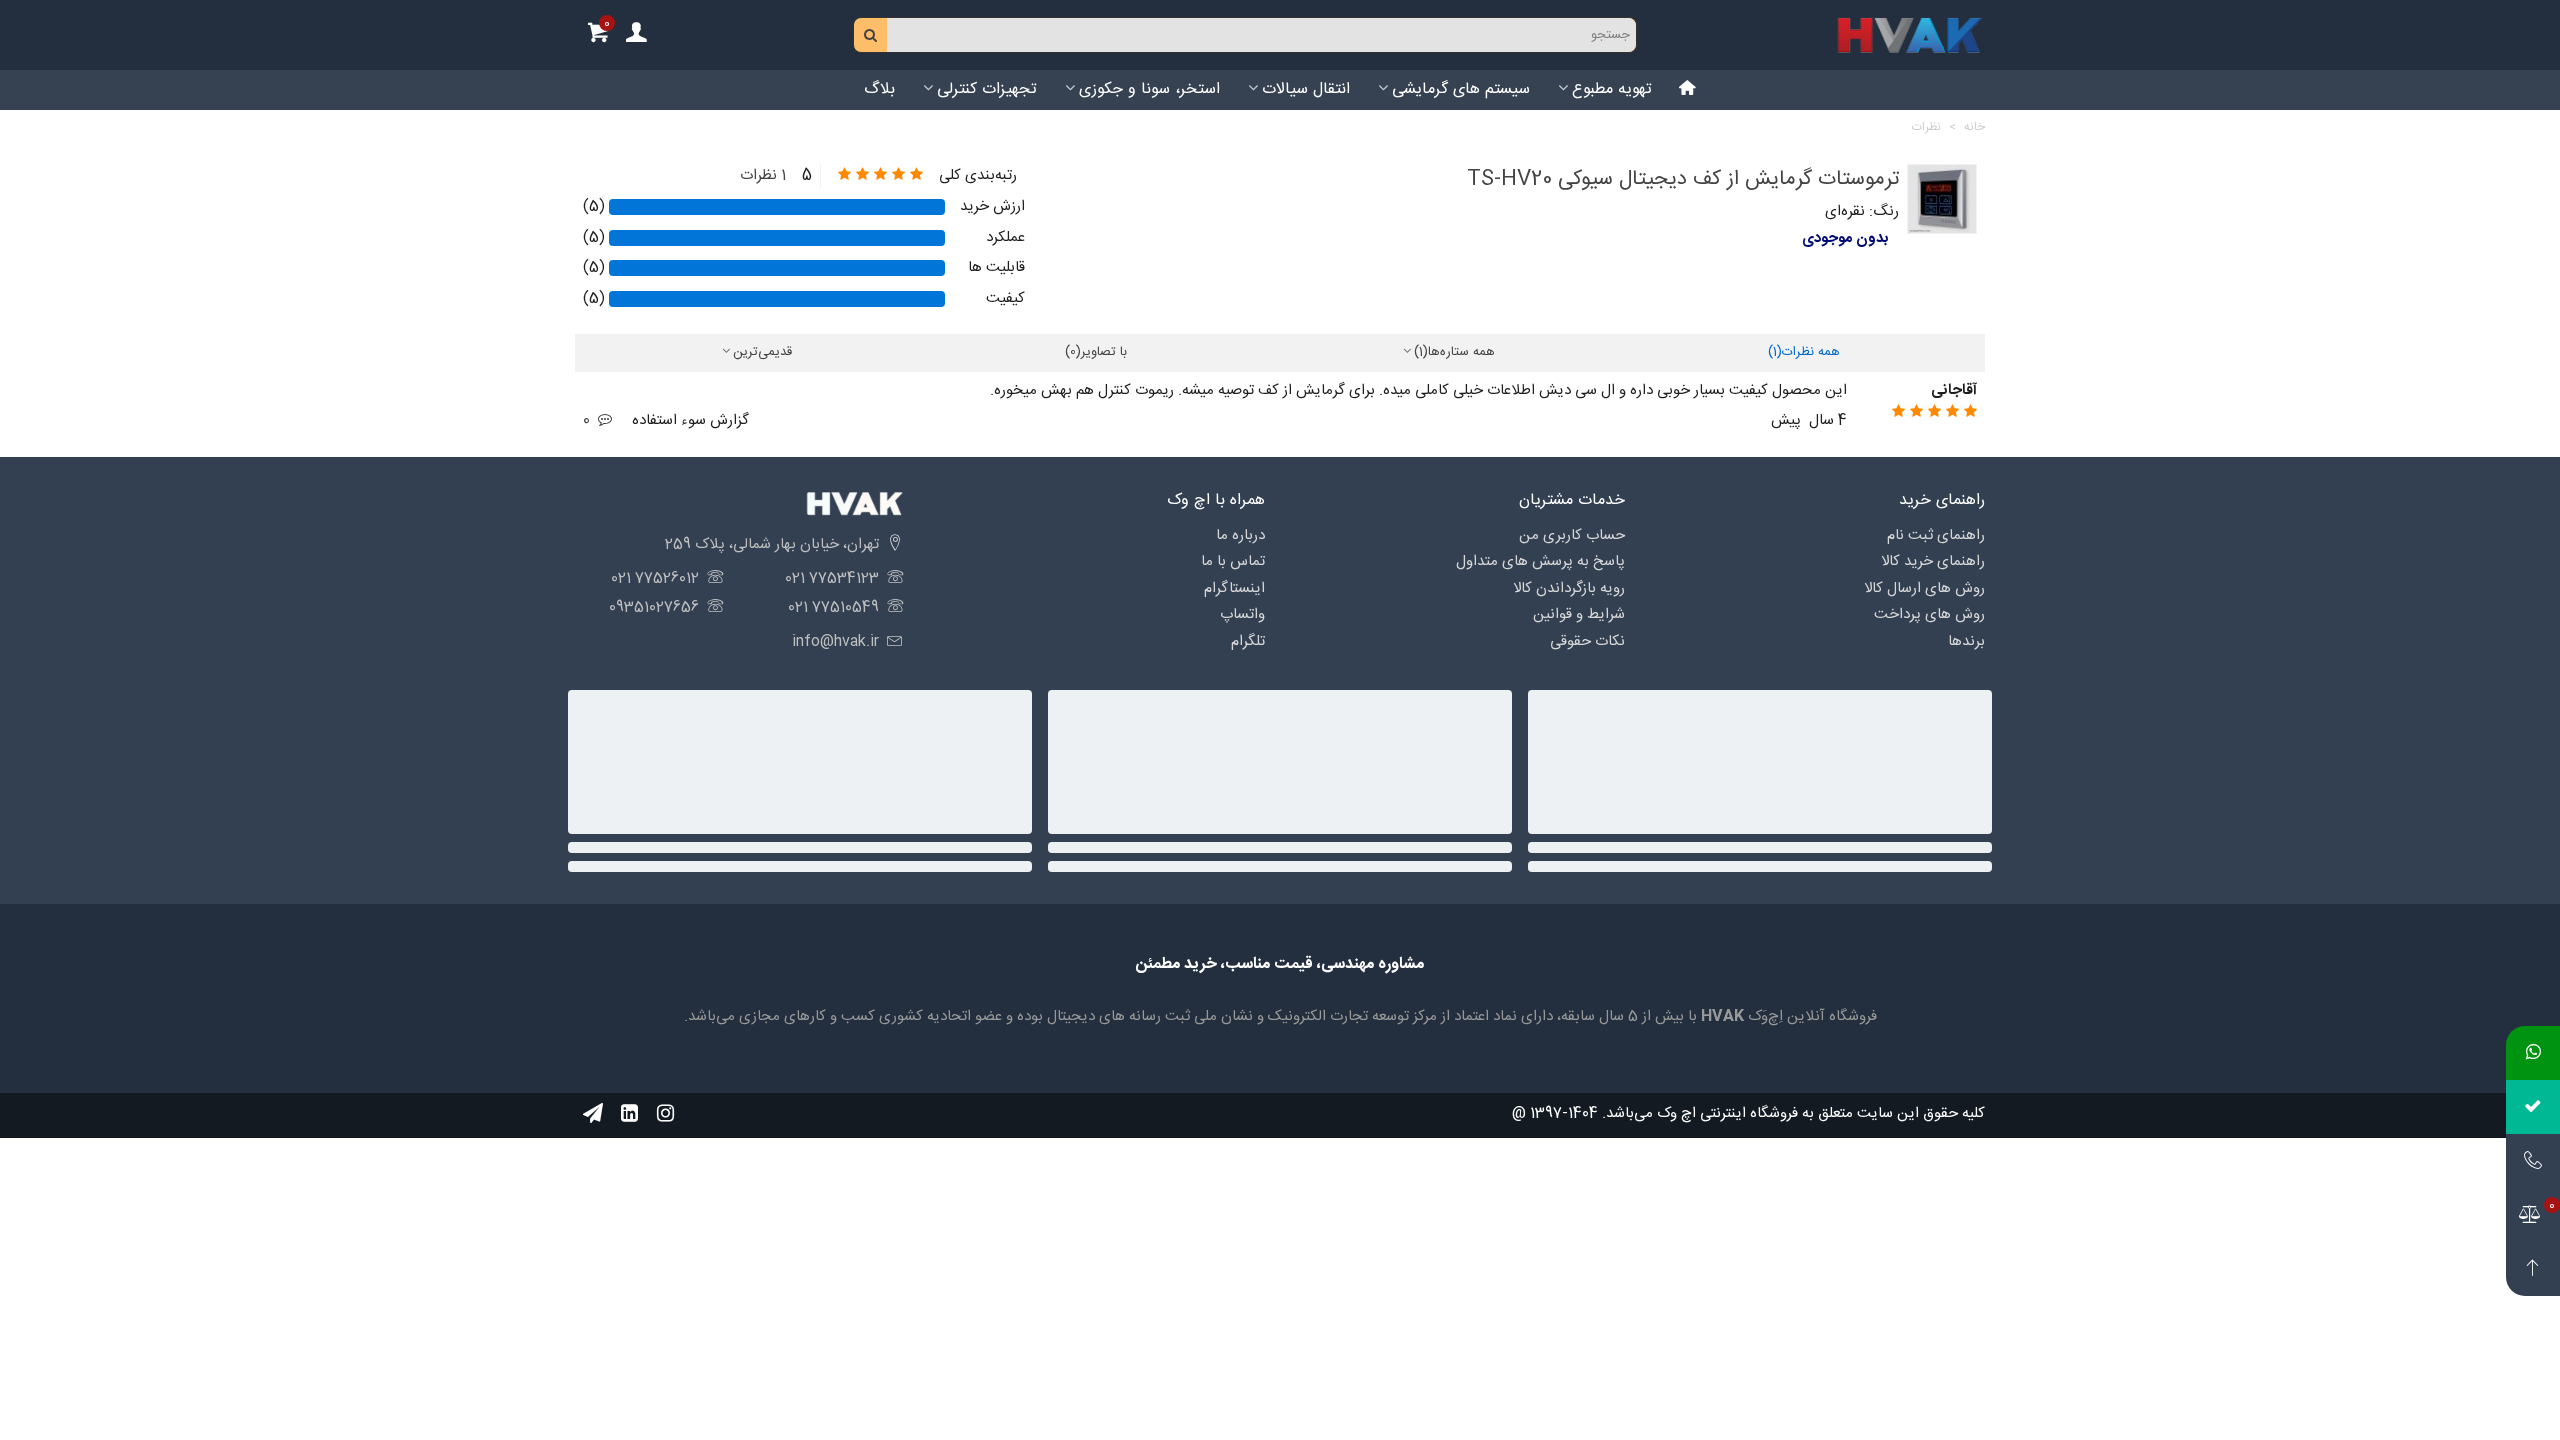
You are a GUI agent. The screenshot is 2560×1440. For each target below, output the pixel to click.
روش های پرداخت (1929, 614)
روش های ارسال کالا (1924, 588)
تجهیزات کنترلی (987, 89)
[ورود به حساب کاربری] (636, 35)
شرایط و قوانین (1579, 614)
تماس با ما (1233, 561)
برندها (1966, 641)
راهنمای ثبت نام (1936, 535)
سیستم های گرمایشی (1461, 89)
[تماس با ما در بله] (2533, 1107)
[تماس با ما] (2533, 1161)
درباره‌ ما (1240, 535)
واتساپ (1242, 614)
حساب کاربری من (1572, 535)
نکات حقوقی (1587, 641)
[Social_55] (629, 1113)
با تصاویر (1096, 353)
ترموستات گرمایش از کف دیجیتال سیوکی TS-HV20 (1683, 179)
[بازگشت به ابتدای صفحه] (2533, 1269)
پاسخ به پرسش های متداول (1540, 561)
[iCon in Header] (1688, 90)
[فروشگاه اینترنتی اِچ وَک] (1910, 35)
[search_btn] (871, 35)
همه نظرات (1804, 353)
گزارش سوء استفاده (690, 420)
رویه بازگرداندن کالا (1569, 588)
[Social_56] (665, 1113)
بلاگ (879, 89)
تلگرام (1248, 641)
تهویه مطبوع (1612, 89)
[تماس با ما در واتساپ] (2533, 1053)
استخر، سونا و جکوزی (1149, 89)
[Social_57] (593, 1113)
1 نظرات (763, 176)
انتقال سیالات (1306, 89)
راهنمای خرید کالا (1933, 561)
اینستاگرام (1234, 588)
